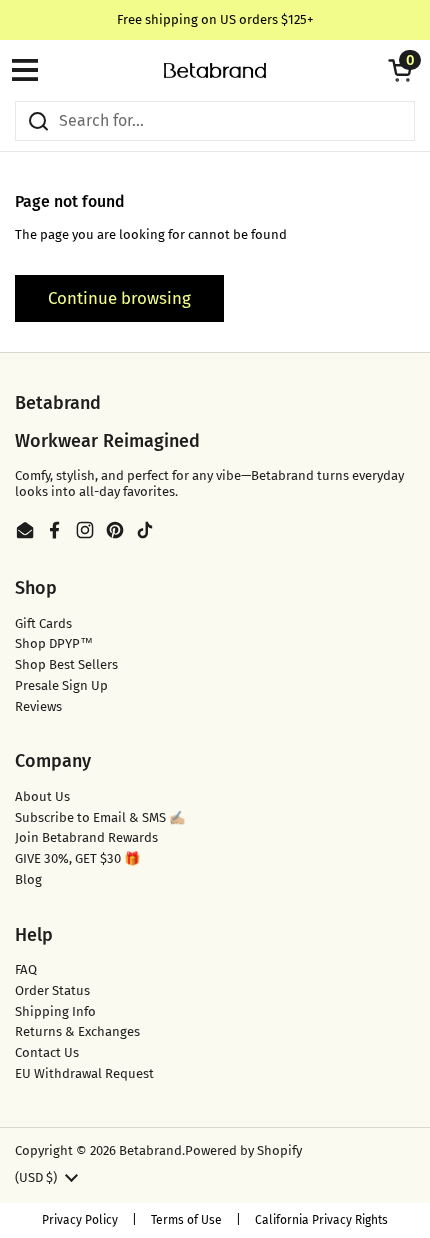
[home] (215, 70)
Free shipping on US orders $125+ (215, 19)
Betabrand (150, 1150)
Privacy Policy (80, 1220)
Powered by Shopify (243, 1150)
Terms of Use (186, 1220)
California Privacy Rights (321, 1220)
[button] (400, 70)
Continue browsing (119, 298)
